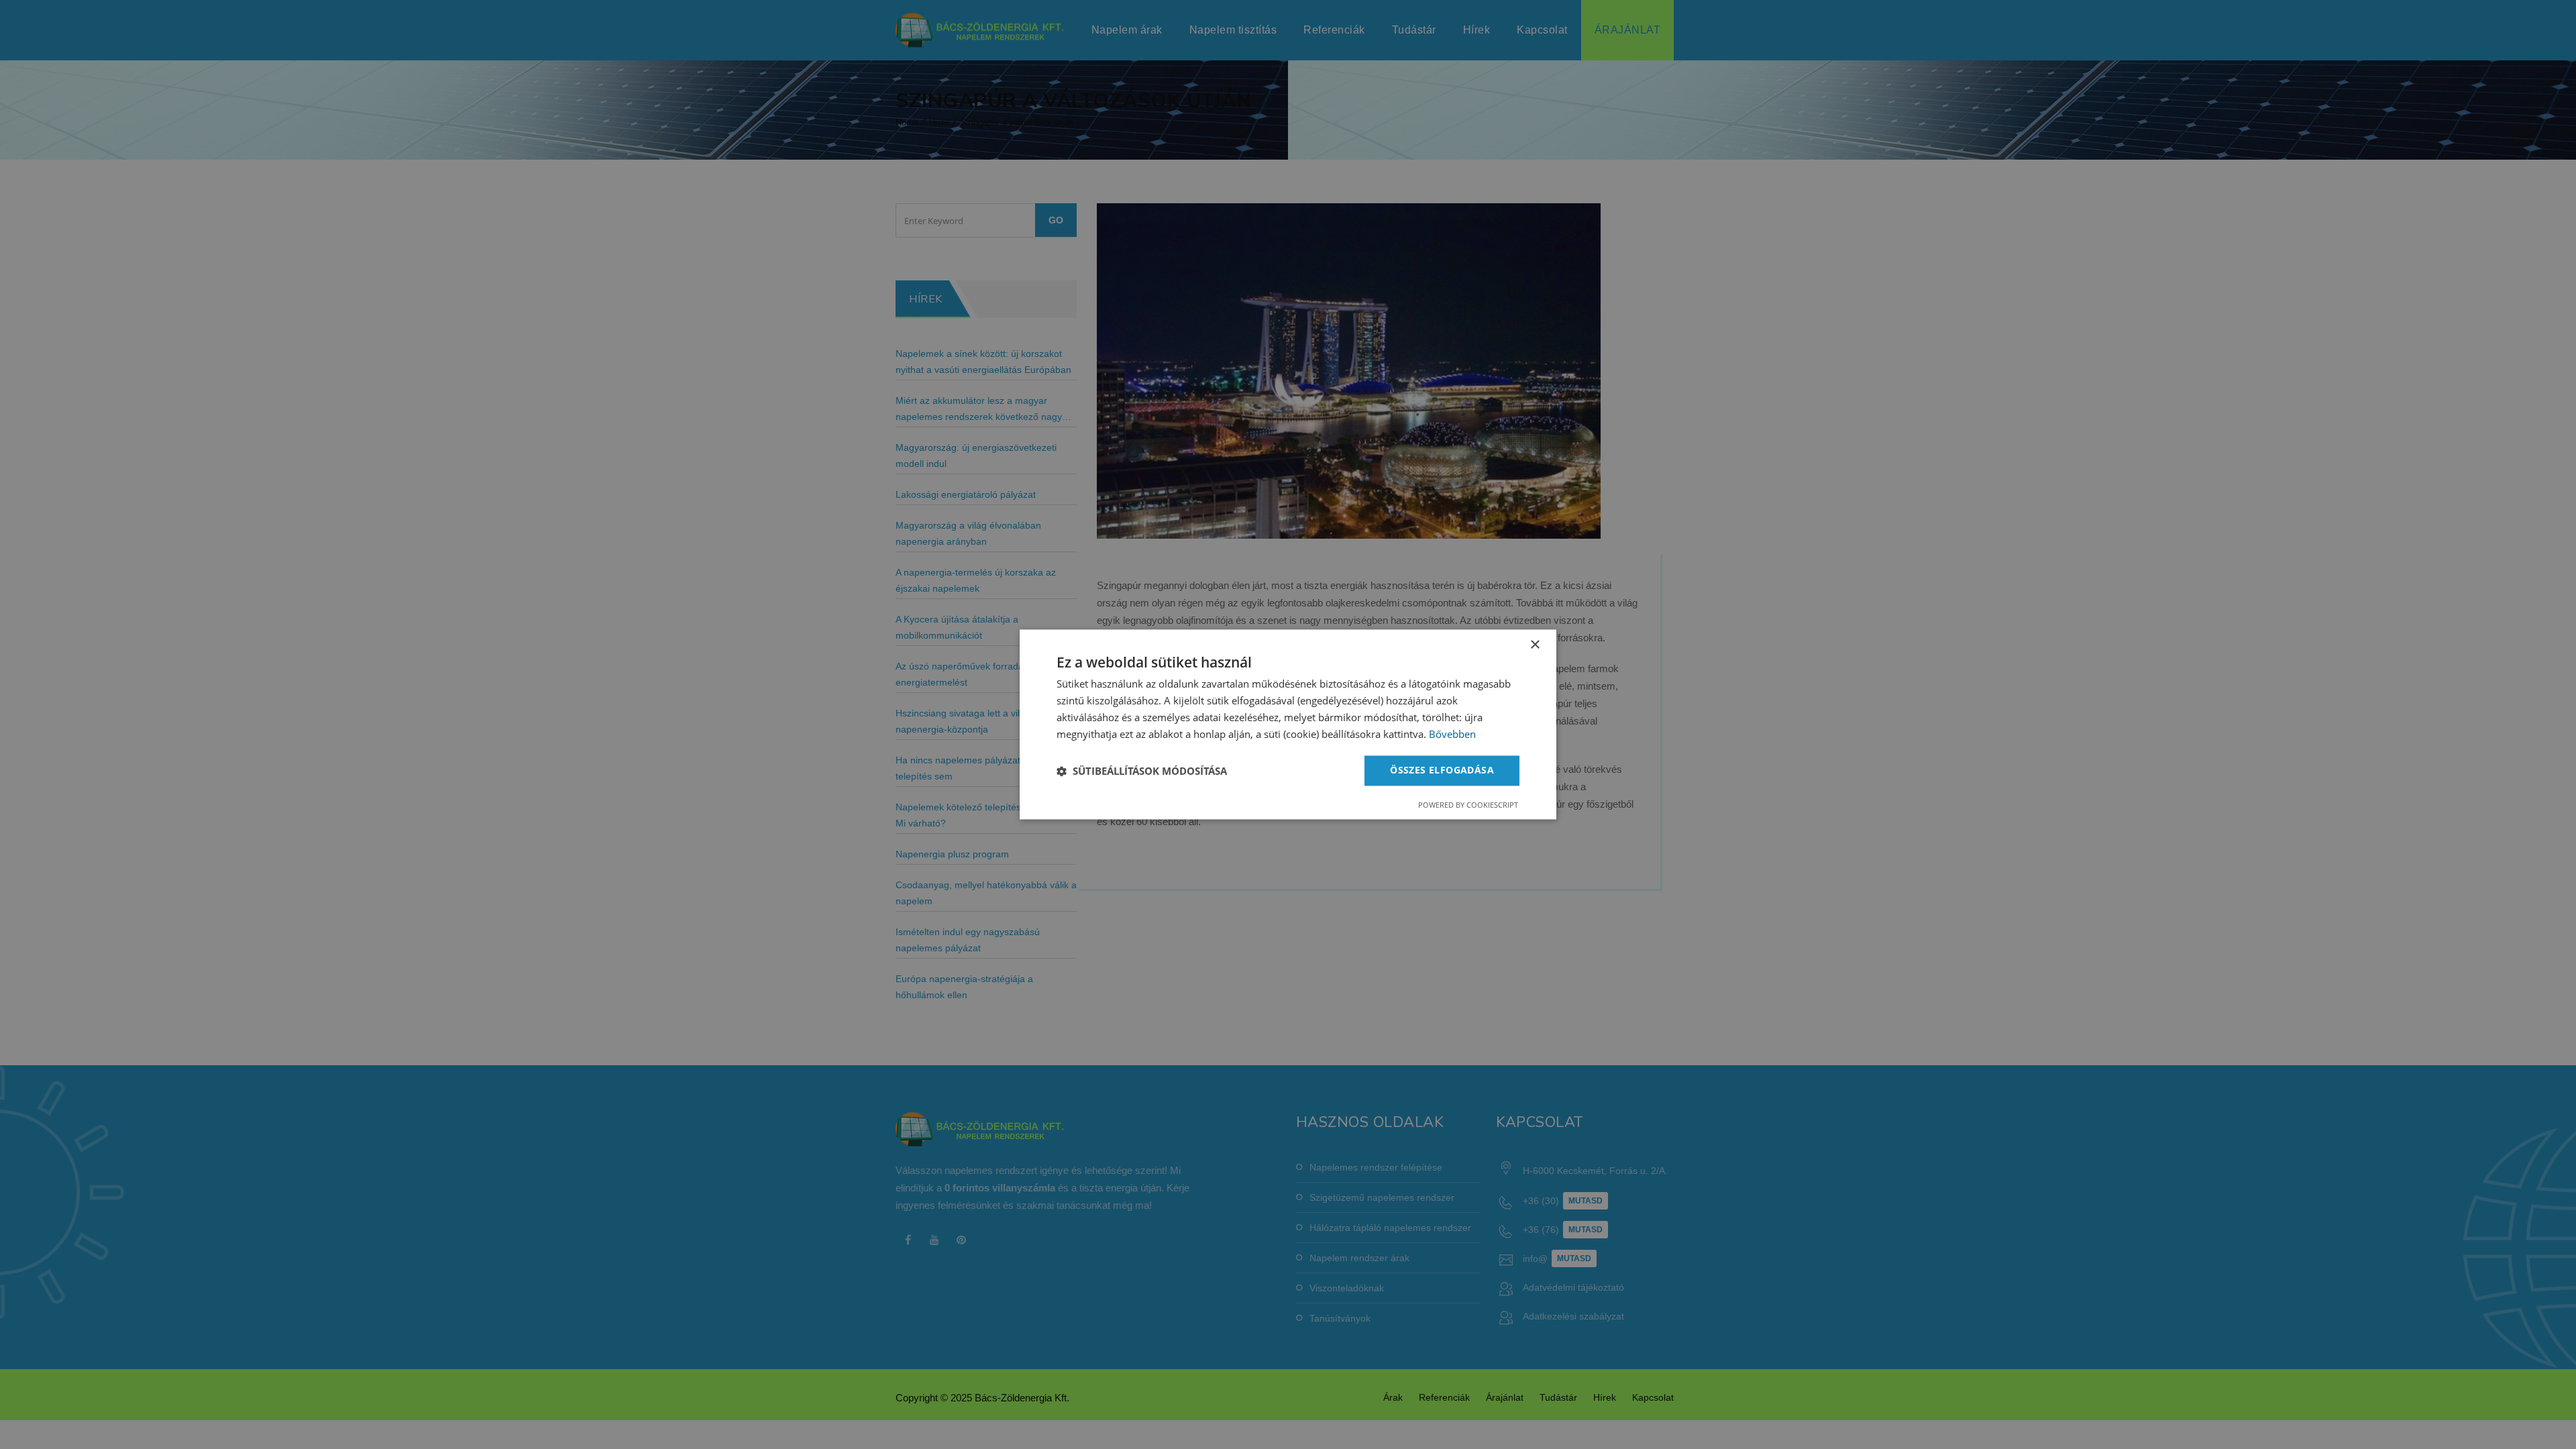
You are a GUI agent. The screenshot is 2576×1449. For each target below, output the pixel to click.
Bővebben (1452, 734)
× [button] (1535, 645)
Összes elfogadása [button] (1442, 770)
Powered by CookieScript (1468, 805)
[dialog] (1288, 724)
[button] (1142, 771)
